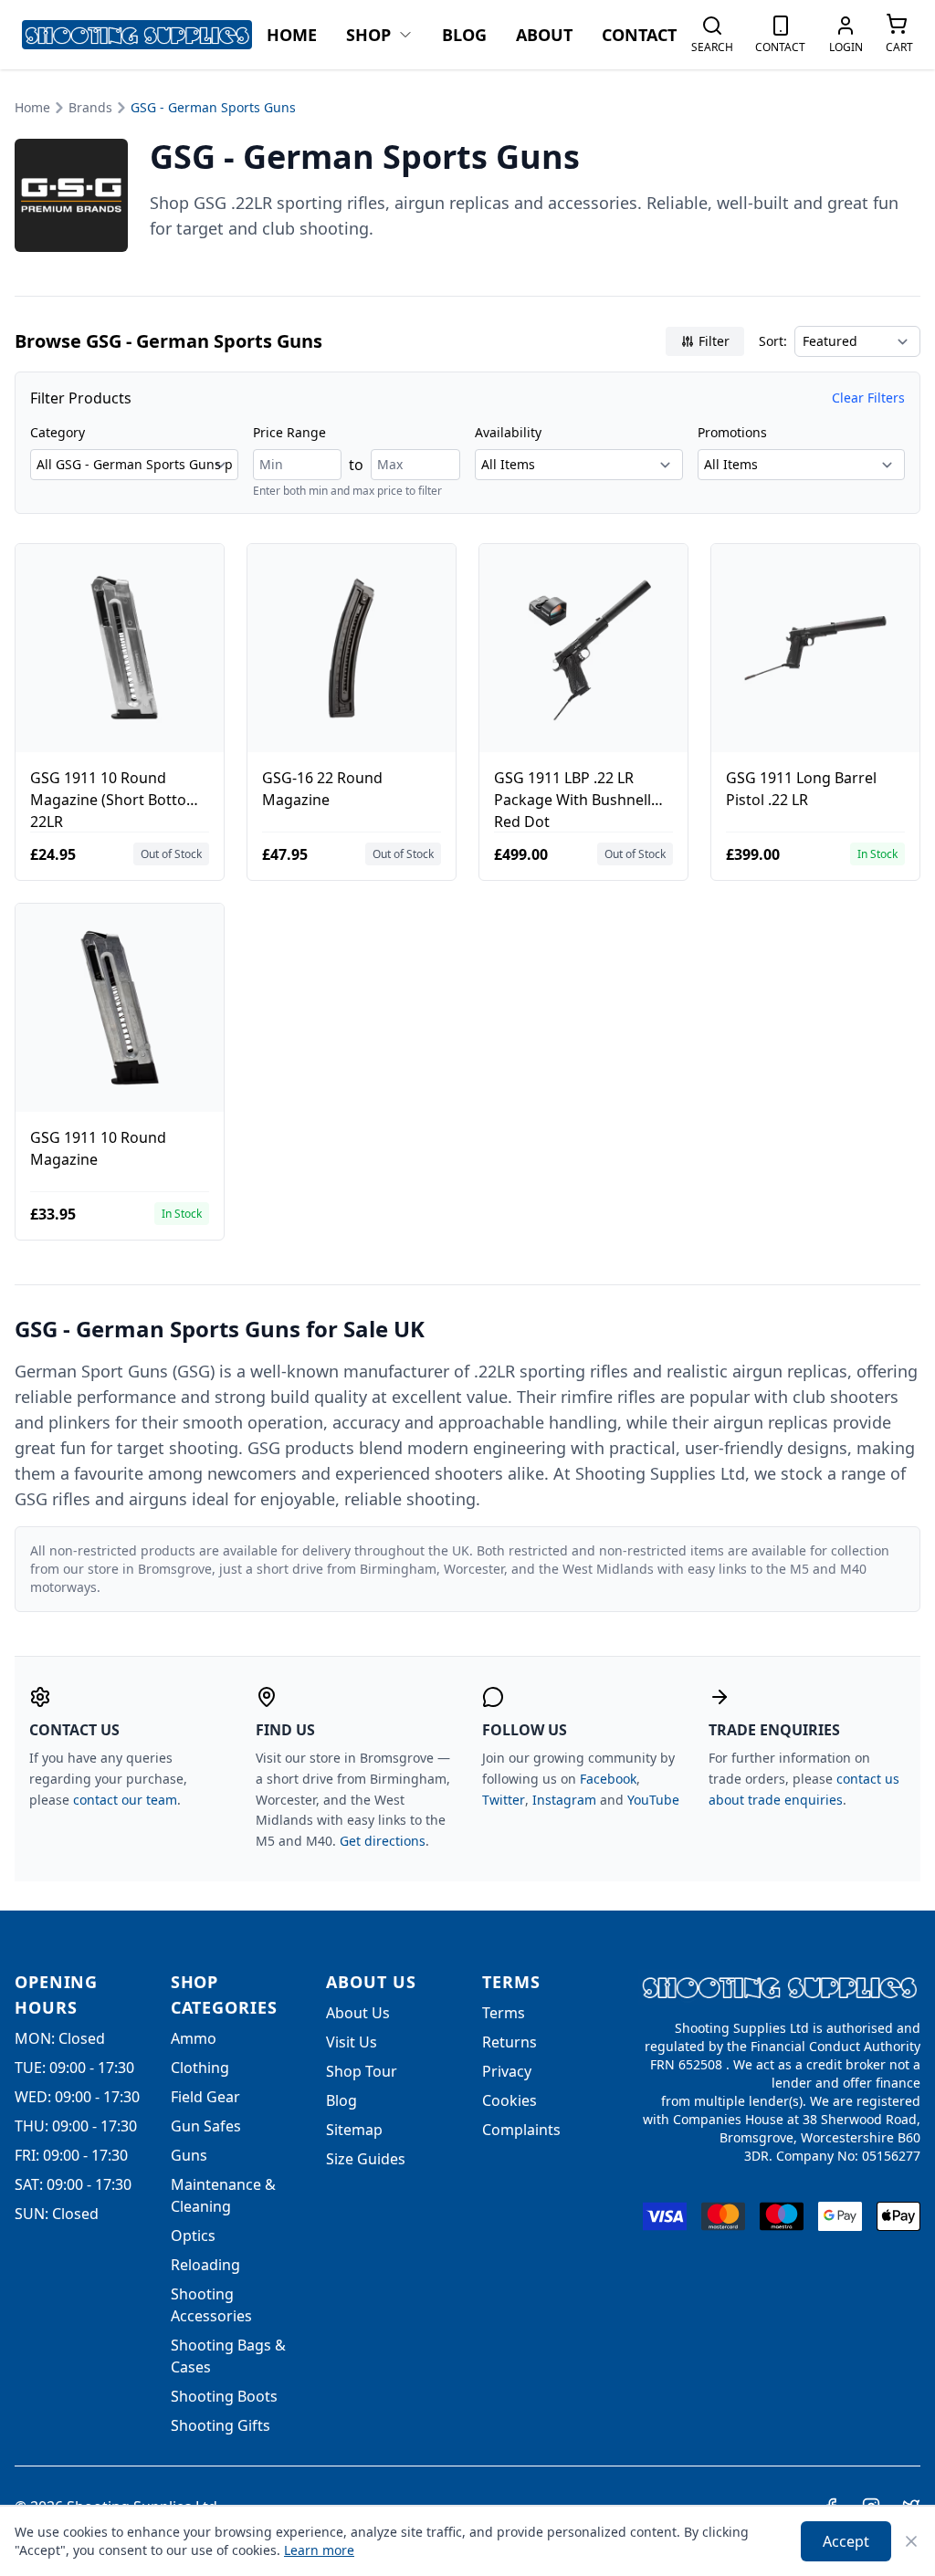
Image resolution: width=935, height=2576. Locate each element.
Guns (189, 2155)
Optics (193, 2236)
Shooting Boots (224, 2396)
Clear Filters (868, 398)
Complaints (521, 2130)
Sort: (773, 341)
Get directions (383, 1841)
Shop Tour (362, 2071)
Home (292, 35)
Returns (510, 2042)
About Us (358, 2013)
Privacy (507, 2071)
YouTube (653, 1800)
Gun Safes (206, 2126)
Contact (639, 35)
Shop (368, 35)
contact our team (125, 1800)
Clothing (200, 2068)
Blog (464, 35)
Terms (504, 2013)
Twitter (504, 1800)
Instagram (564, 1800)
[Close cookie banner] (911, 2541)
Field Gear (205, 2097)
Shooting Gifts (221, 2425)
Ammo (194, 2038)
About (544, 35)
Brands (90, 107)
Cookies (510, 2100)
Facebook (608, 1779)
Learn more (319, 2550)
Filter (714, 341)
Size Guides (366, 2159)
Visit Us (352, 2042)
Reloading (205, 2265)
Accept (846, 2541)
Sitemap (354, 2130)
